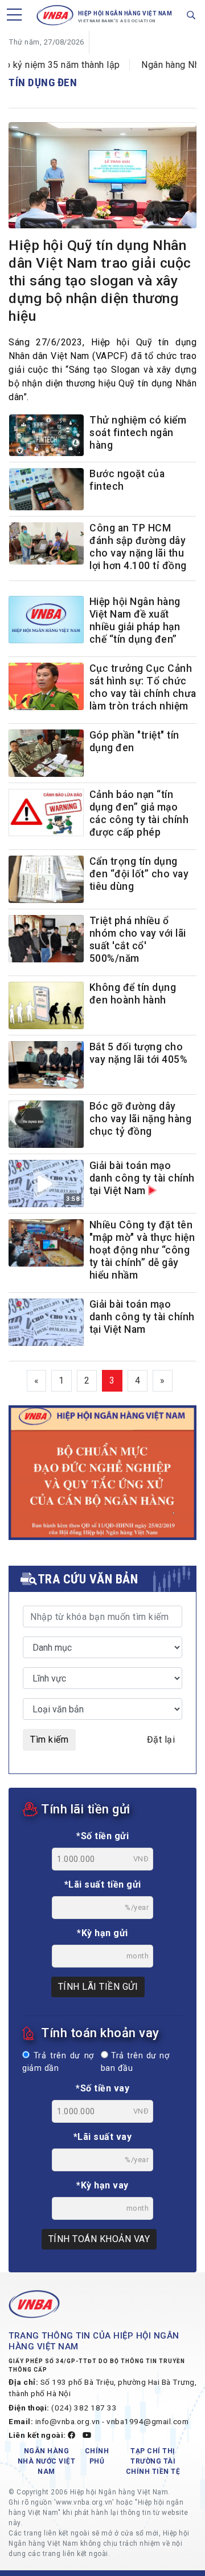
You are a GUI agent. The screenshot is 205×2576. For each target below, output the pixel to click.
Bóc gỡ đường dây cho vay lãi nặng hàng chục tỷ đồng (141, 1119)
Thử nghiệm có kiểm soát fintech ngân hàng (138, 433)
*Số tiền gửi (102, 1836)
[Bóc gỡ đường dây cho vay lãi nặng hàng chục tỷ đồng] (46, 1124)
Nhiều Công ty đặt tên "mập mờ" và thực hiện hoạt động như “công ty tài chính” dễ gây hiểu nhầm (142, 1250)
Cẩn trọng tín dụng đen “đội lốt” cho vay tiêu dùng (139, 874)
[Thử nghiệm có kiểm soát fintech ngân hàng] (46, 438)
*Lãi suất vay (103, 2137)
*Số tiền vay (102, 2088)
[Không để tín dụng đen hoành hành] (46, 1005)
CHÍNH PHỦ (97, 2456)
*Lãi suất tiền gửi (103, 1884)
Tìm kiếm (49, 1739)
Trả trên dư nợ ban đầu (135, 2062)
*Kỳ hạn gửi (102, 1933)
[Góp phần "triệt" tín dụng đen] (46, 753)
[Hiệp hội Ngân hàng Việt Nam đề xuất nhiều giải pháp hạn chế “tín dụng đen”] (46, 620)
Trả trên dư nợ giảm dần (58, 2062)
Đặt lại (161, 1739)
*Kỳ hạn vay (102, 2185)
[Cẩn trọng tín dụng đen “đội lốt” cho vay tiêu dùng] (46, 879)
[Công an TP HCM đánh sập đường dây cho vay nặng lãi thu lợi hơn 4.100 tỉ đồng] (46, 546)
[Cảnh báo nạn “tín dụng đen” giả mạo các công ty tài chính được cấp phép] (46, 813)
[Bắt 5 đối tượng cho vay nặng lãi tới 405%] (46, 1065)
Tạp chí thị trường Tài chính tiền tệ (153, 2461)
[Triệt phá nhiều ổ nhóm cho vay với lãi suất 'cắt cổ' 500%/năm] (46, 939)
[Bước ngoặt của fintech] (46, 492)
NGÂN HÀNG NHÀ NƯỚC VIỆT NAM (47, 2461)
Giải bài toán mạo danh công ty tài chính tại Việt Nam (142, 1178)
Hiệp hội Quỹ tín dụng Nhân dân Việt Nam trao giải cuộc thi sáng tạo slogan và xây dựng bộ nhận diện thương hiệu (100, 281)
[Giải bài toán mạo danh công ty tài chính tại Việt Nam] (46, 1322)
